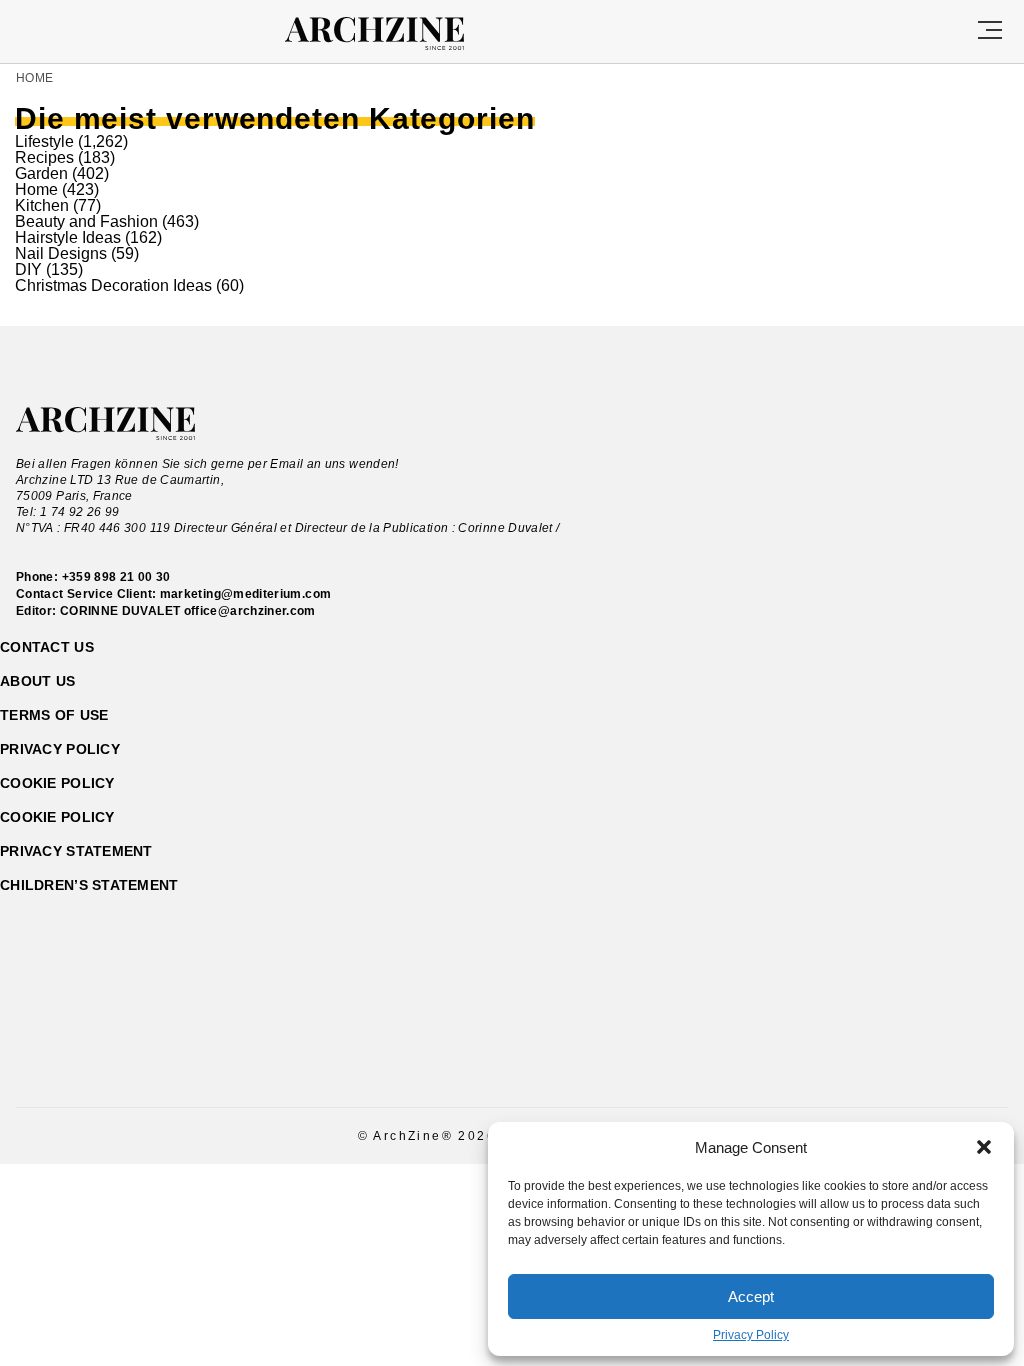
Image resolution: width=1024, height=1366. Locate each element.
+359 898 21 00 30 (116, 577)
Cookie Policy (57, 817)
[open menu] (990, 31)
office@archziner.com (250, 611)
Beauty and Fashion (86, 221)
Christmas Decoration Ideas (113, 285)
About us (37, 681)
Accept (751, 1296)
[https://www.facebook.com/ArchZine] (459, 1062)
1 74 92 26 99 (80, 512)
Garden (41, 173)
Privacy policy (60, 749)
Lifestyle (44, 141)
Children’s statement (89, 885)
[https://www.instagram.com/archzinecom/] (494, 1062)
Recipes (44, 157)
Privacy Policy (751, 1335)
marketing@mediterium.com (246, 594)
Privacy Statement (76, 851)
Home (34, 78)
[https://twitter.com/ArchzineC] (564, 1062)
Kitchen (42, 205)
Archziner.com (392, 34)
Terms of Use (54, 715)
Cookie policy (57, 783)
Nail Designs (61, 253)
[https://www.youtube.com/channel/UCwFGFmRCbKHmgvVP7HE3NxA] (529, 1062)
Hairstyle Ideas (68, 237)
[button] (984, 1147)
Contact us (47, 647)
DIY (28, 269)
